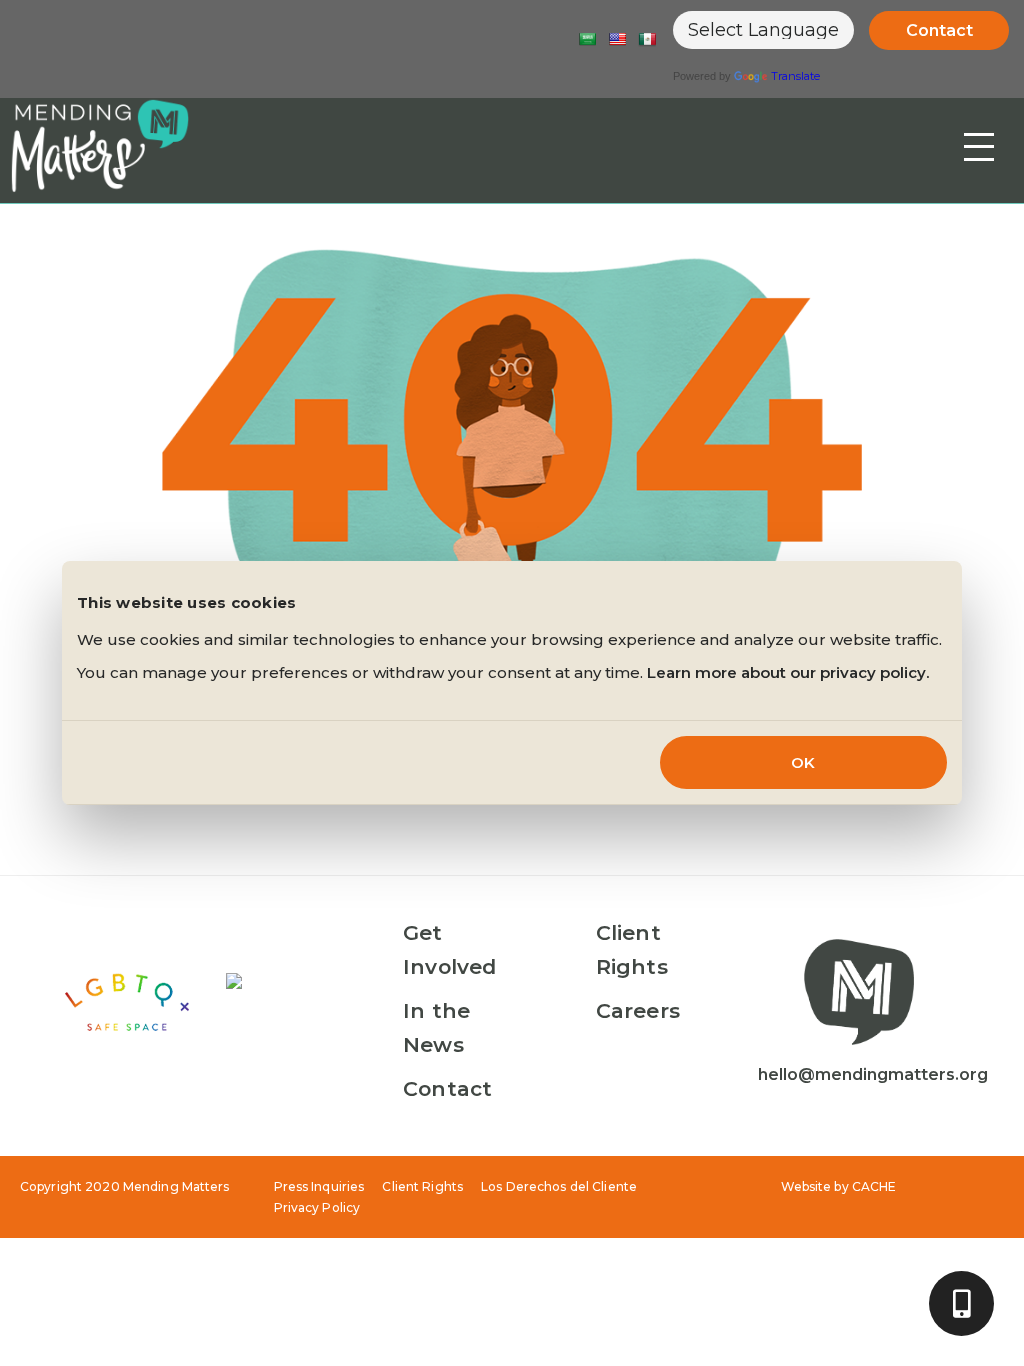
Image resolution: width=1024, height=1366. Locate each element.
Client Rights (422, 1186)
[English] (617, 39)
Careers (638, 1010)
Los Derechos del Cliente (559, 1186)
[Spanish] (647, 39)
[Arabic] (587, 39)
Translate (795, 76)
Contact (939, 30)
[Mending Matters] (100, 145)
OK (803, 762)
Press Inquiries (319, 1186)
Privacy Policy (317, 1207)
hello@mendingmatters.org (873, 1074)
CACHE (874, 1186)
